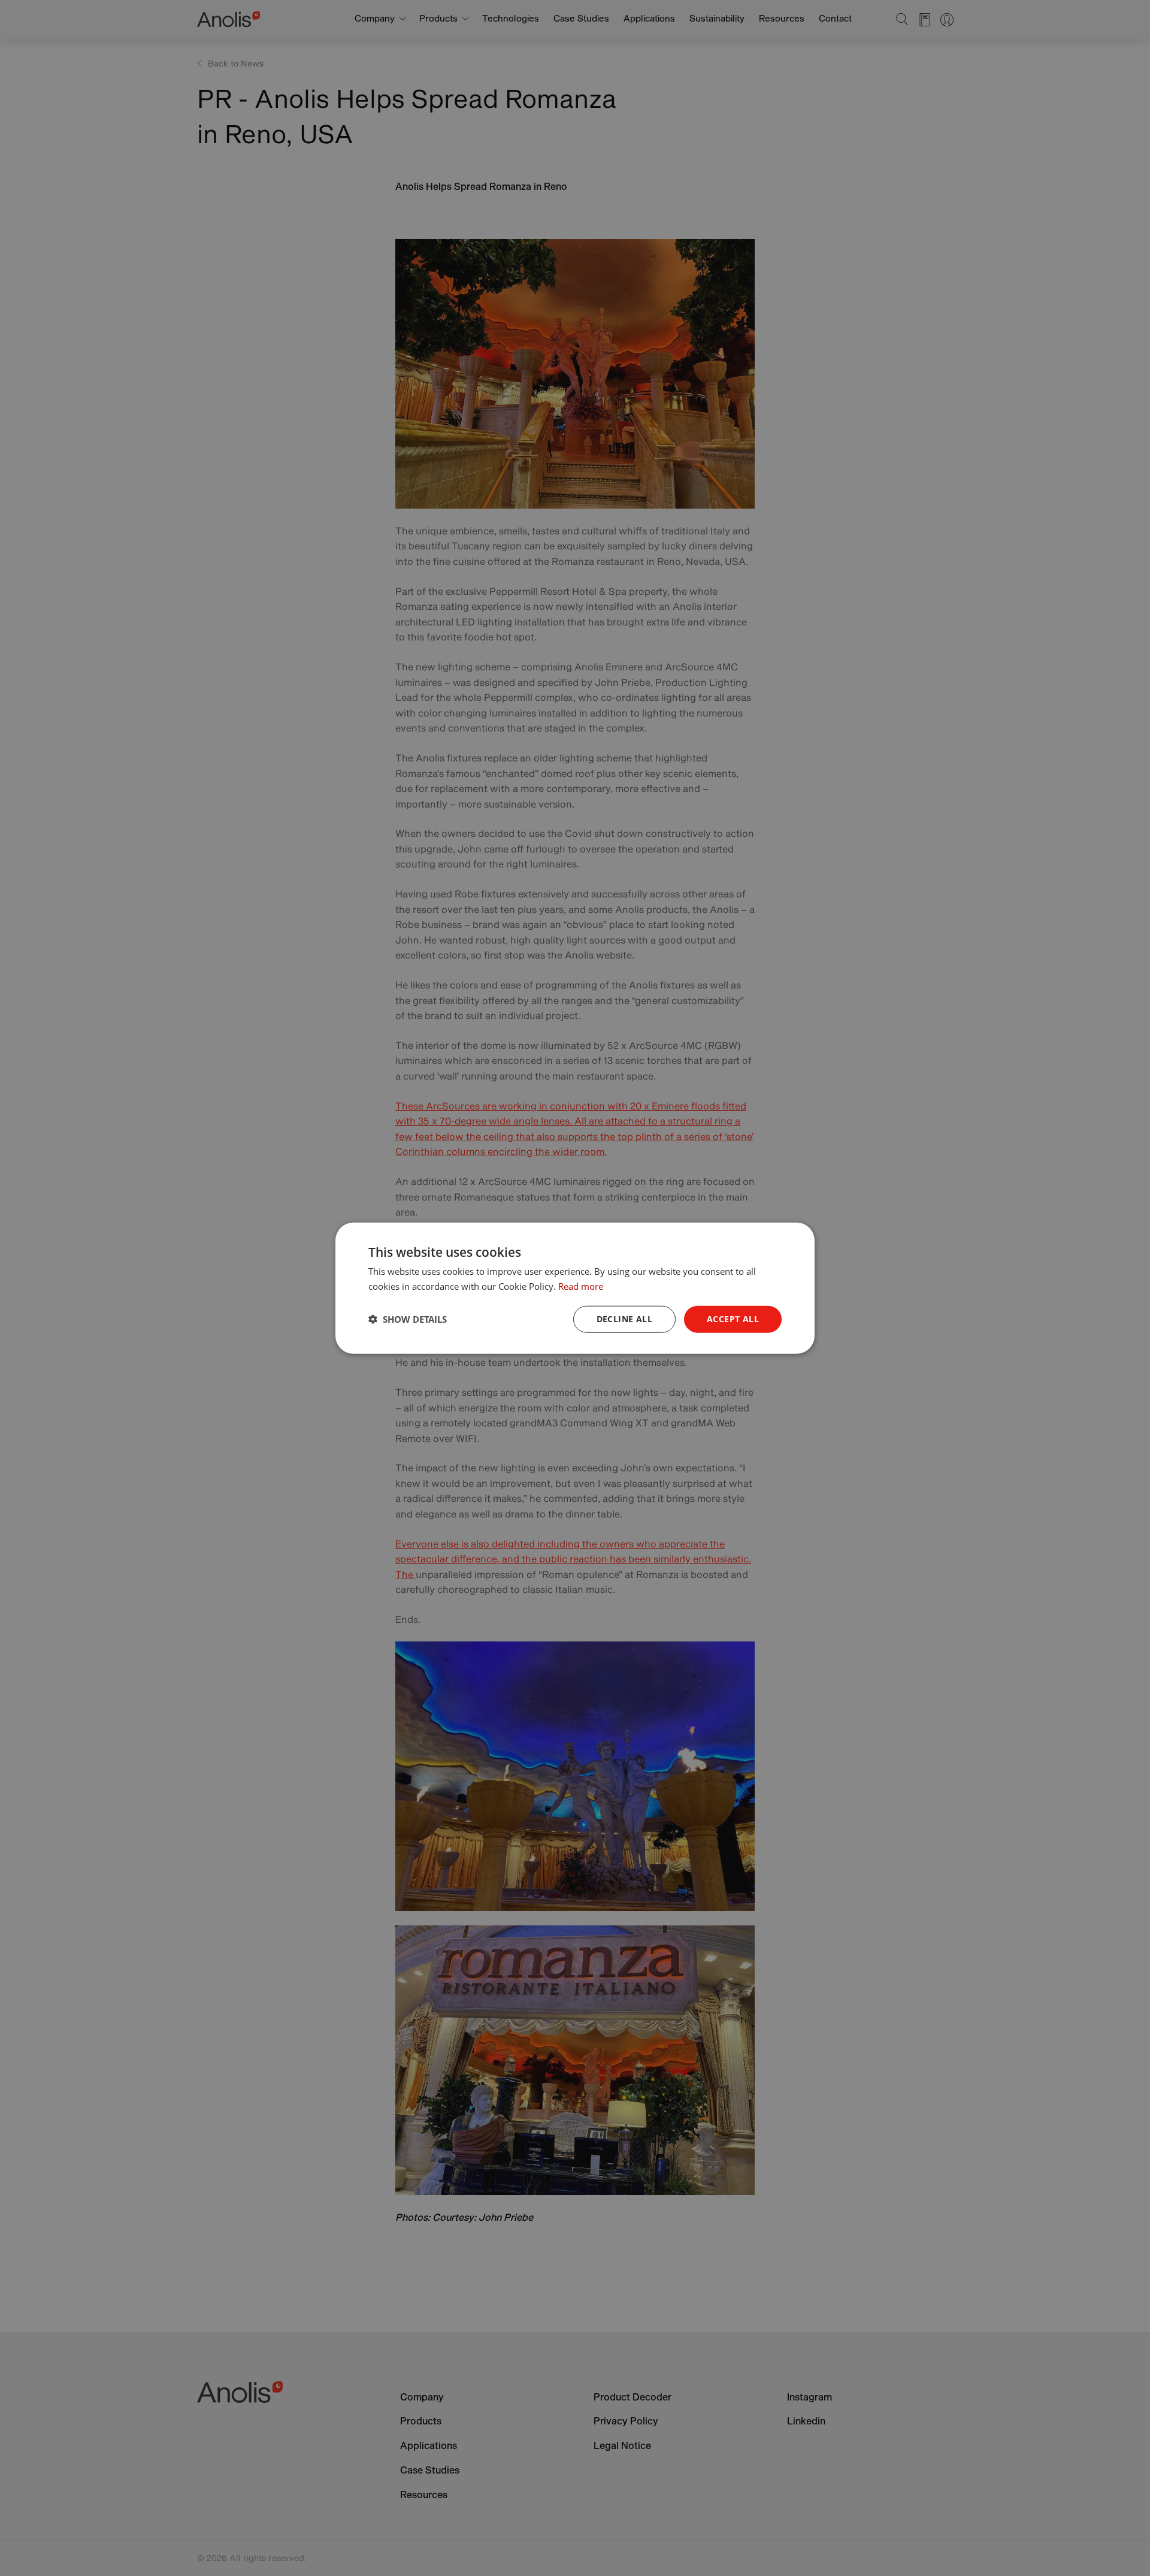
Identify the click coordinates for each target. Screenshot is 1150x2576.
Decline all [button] (624, 1319)
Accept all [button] (733, 1319)
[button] (408, 1319)
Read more (581, 1286)
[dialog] (575, 1288)
